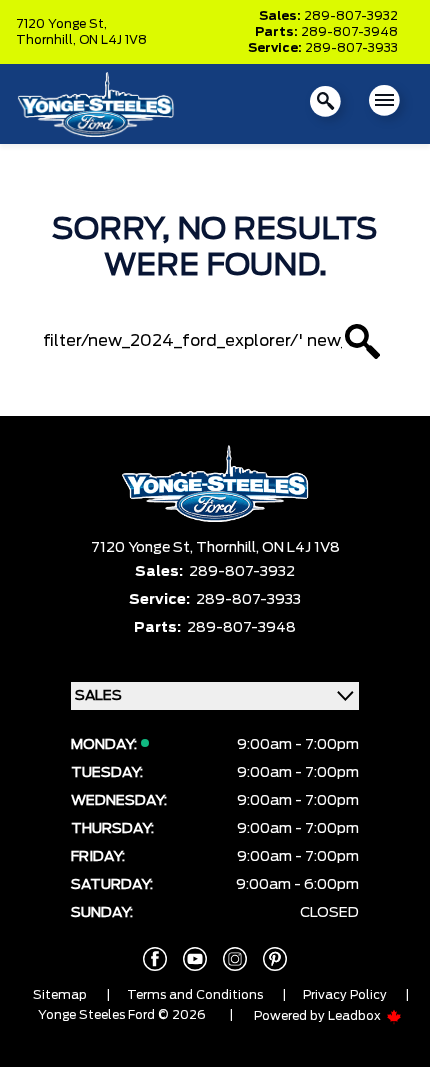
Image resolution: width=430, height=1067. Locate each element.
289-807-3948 (349, 32)
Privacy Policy (345, 995)
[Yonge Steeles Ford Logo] (95, 103)
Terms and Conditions (195, 995)
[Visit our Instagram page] (235, 959)
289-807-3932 (351, 16)
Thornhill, (47, 40)
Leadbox (356, 1016)
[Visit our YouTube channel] (195, 959)
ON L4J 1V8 (113, 40)
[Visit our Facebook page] (155, 959)
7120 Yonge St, (61, 24)
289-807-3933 (351, 48)
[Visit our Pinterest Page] (275, 959)
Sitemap (60, 995)
